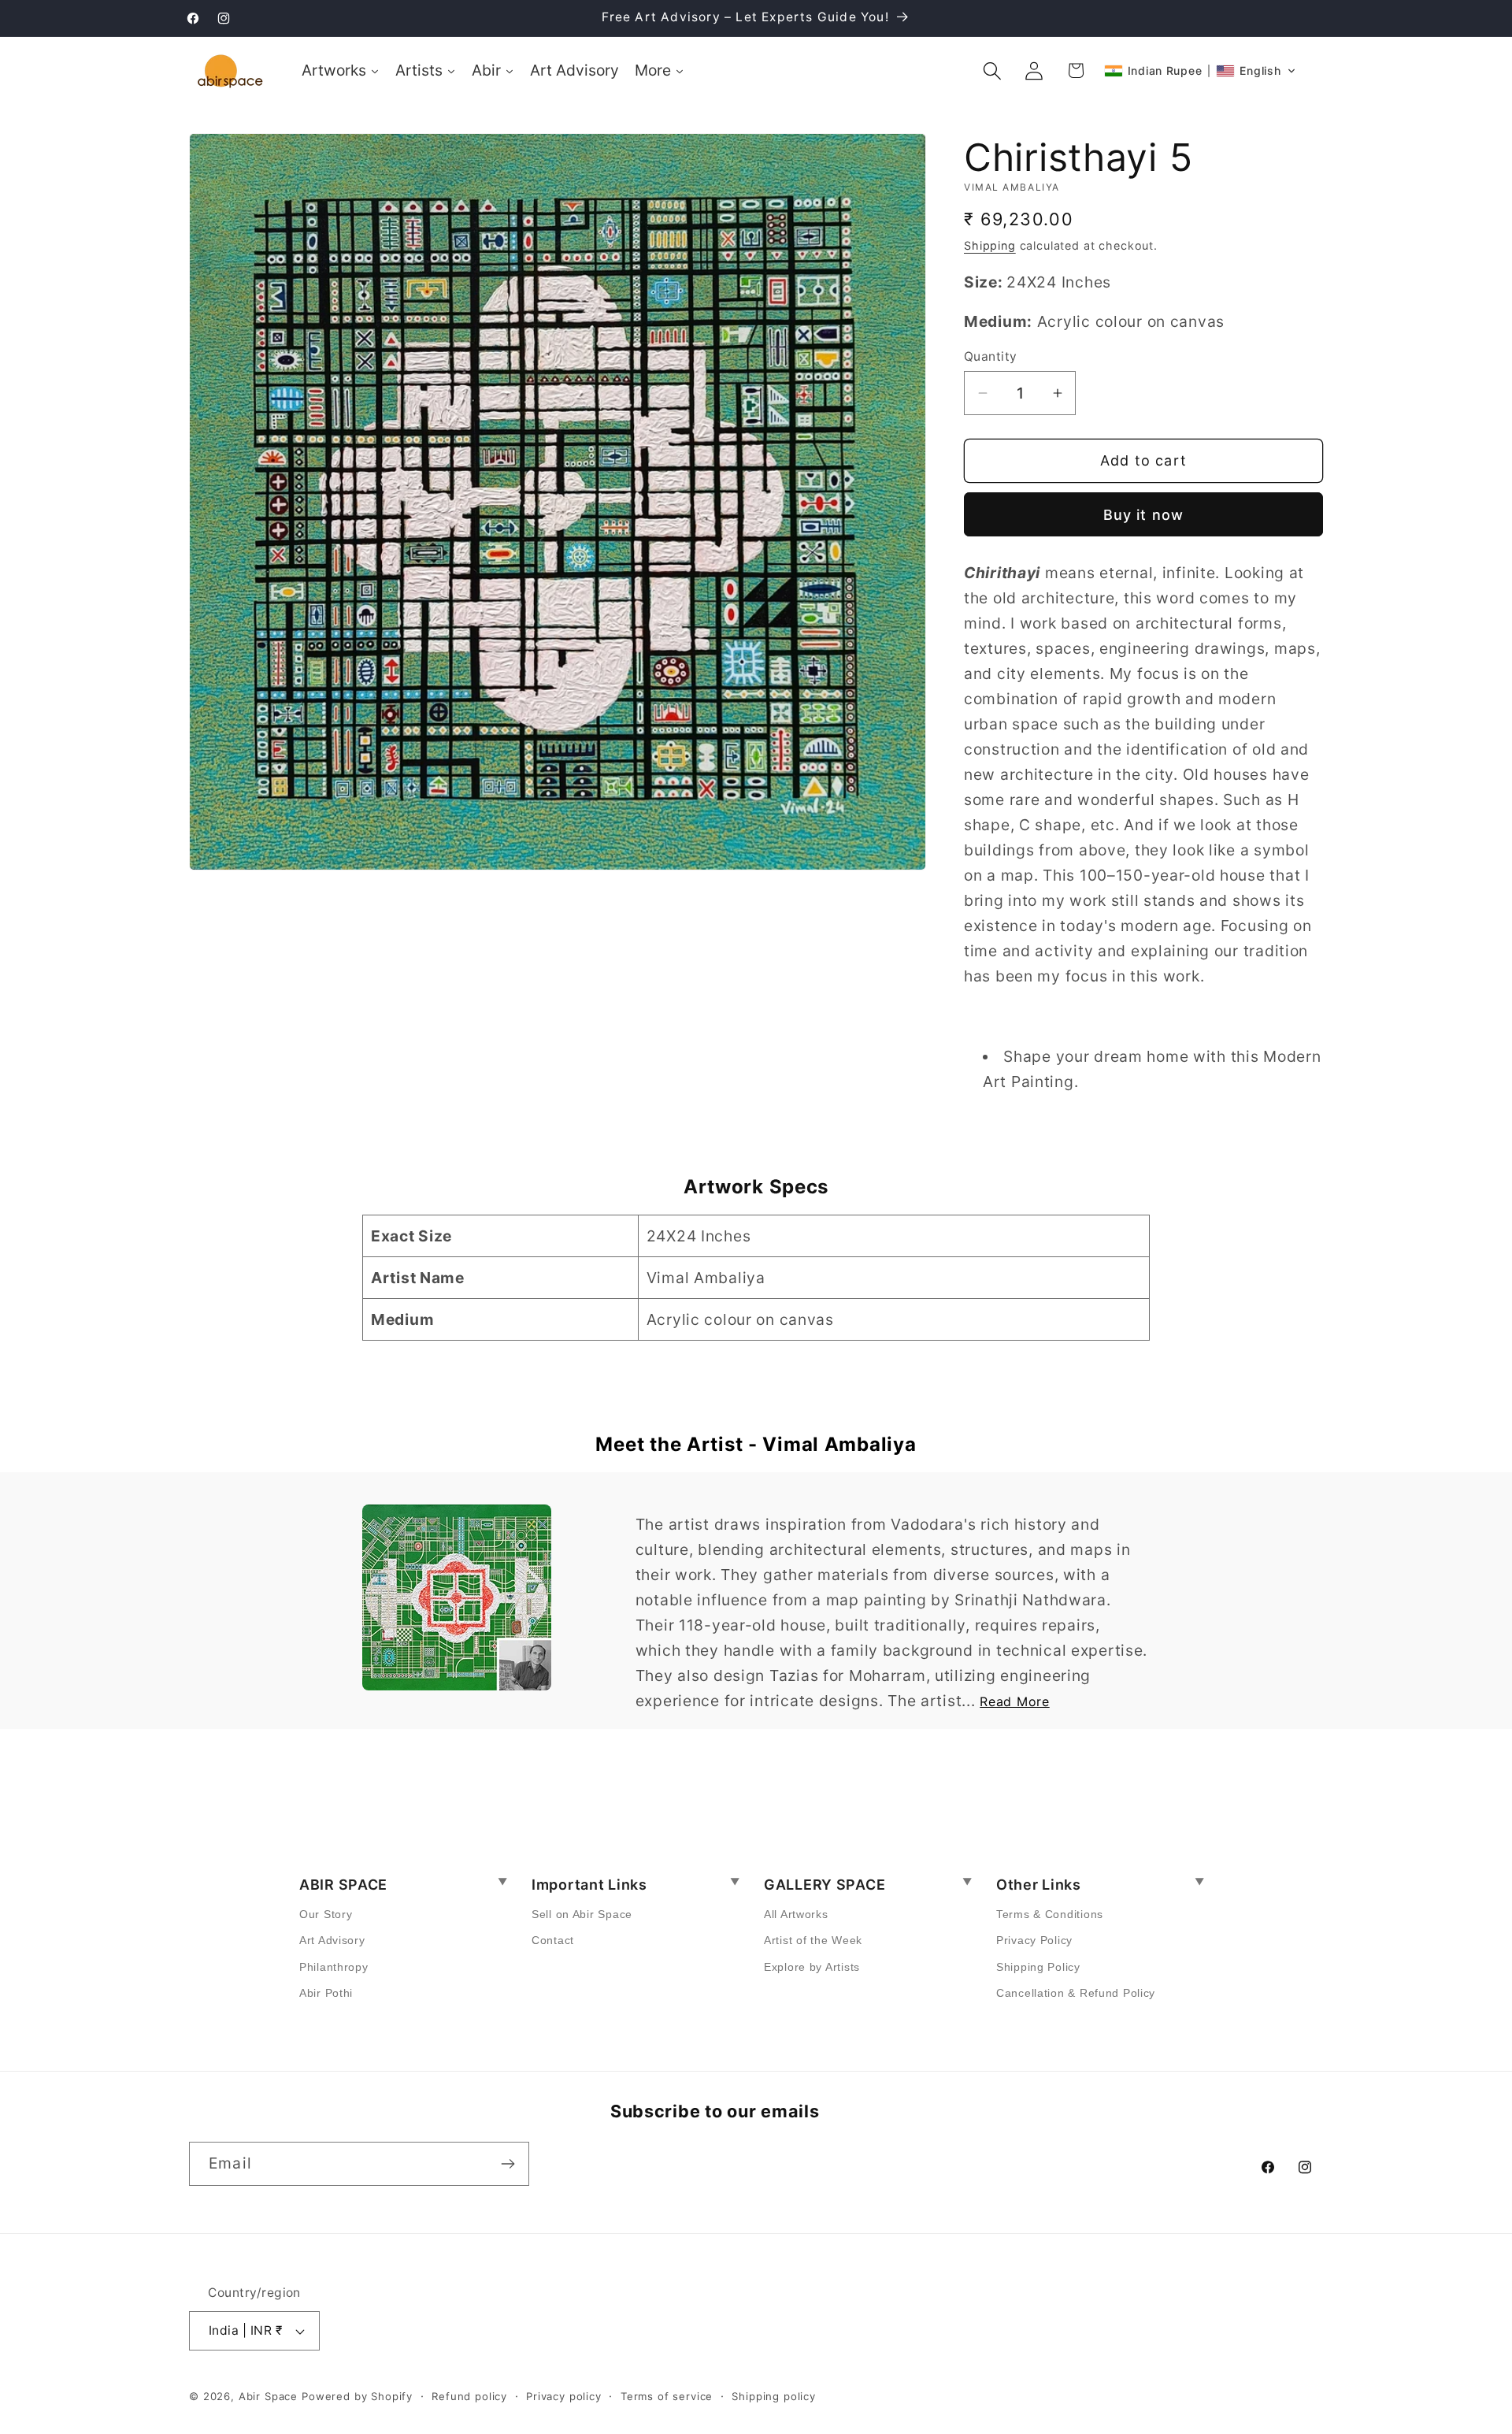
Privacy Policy (1034, 1940)
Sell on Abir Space (582, 1914)
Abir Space (268, 2396)
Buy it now (1144, 515)
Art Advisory (332, 1940)
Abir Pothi (326, 1993)
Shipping (990, 245)
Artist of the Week (813, 1940)
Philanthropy (334, 1967)
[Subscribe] (508, 2164)
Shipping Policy (1038, 1967)
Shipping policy (774, 2396)
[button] (993, 70)
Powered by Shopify (357, 2396)
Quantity (991, 356)
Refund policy (469, 2396)
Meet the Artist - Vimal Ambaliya (756, 1444)
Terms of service (667, 2396)
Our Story (326, 1914)
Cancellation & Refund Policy (1076, 1993)
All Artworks (796, 1914)
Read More (1014, 1701)
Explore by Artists (812, 1967)
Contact (553, 1940)
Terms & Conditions (1050, 1914)
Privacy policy (564, 2396)
